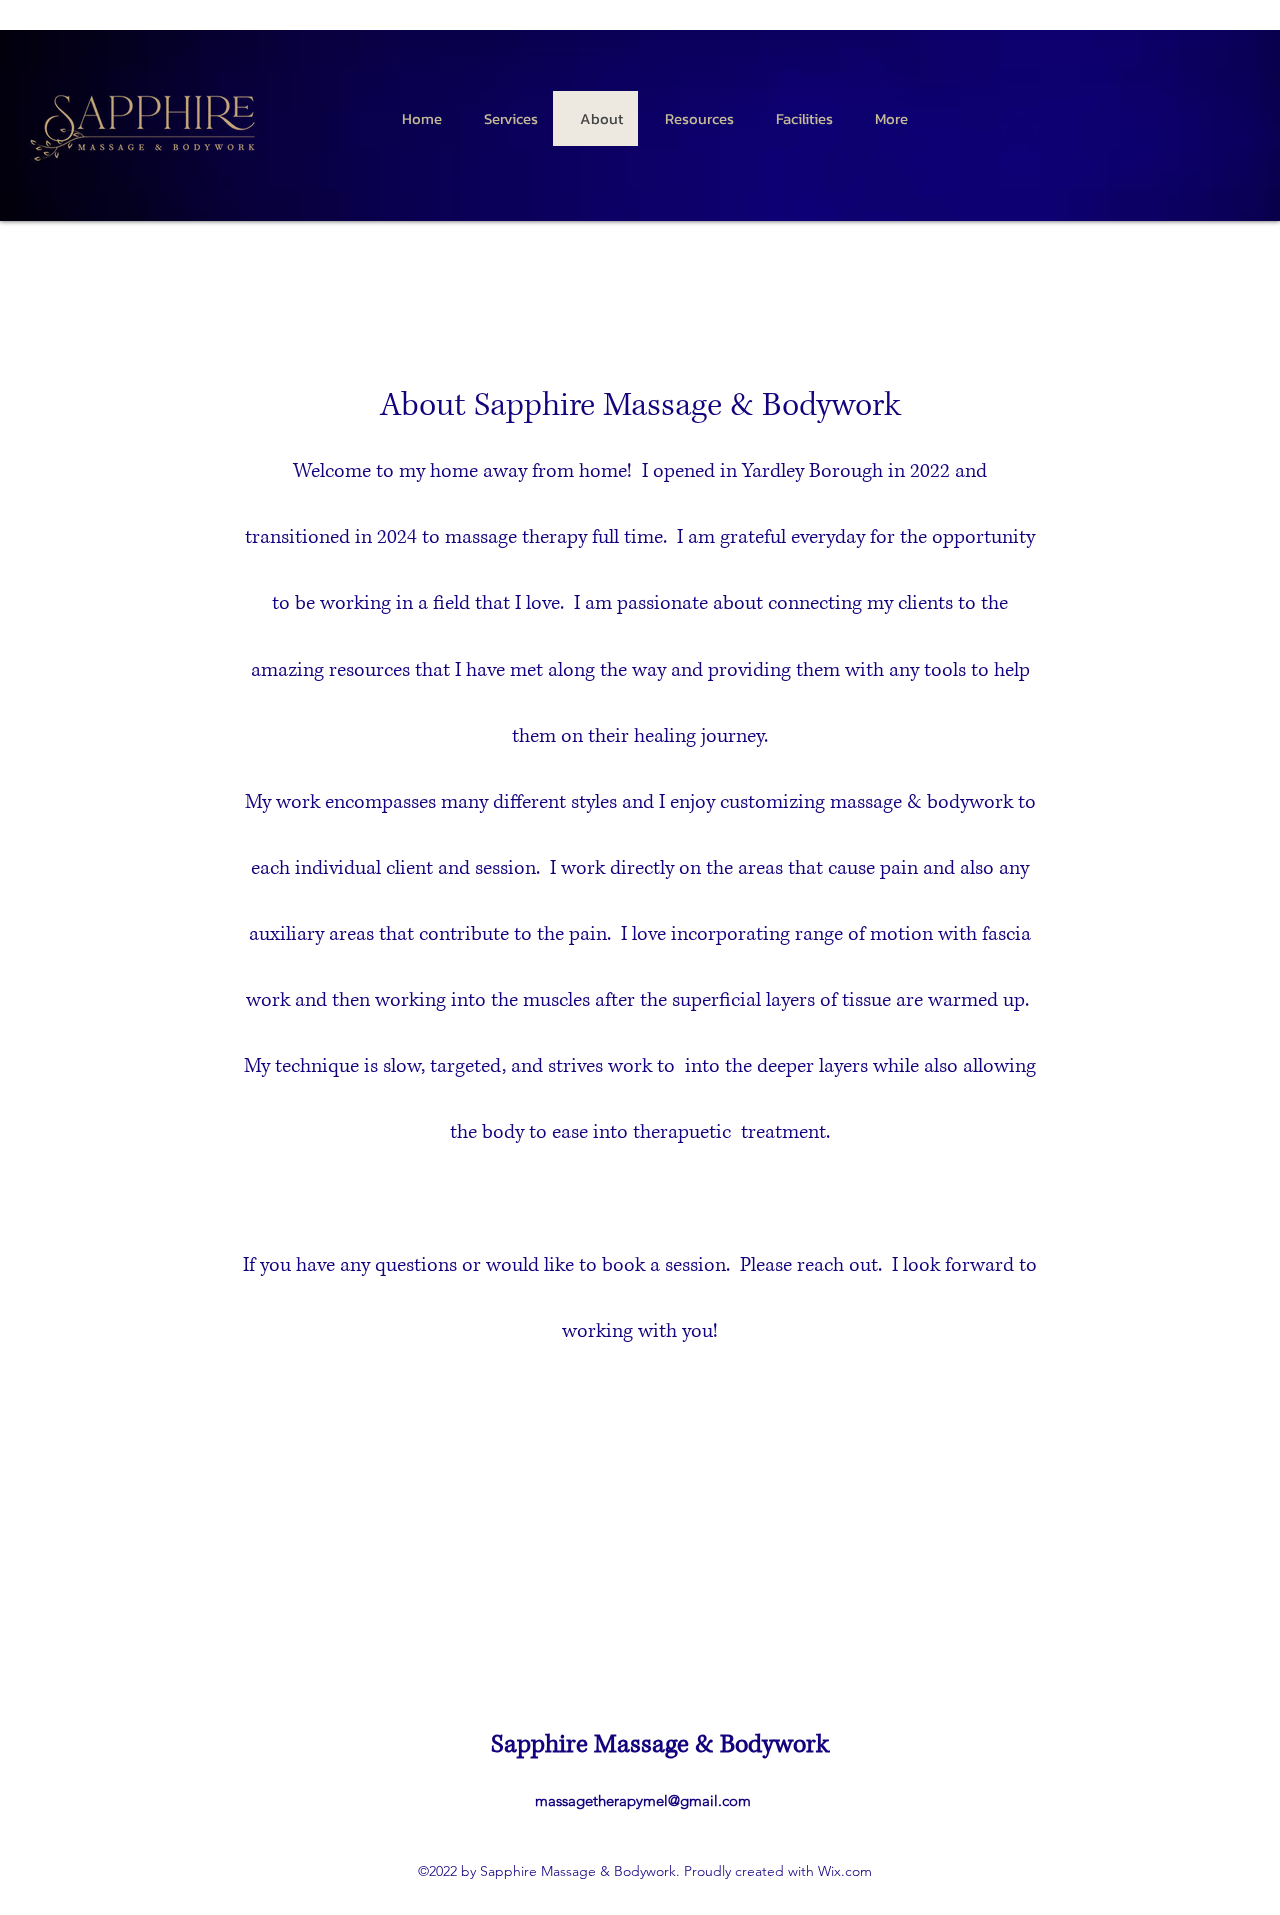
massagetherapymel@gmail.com (643, 1800)
